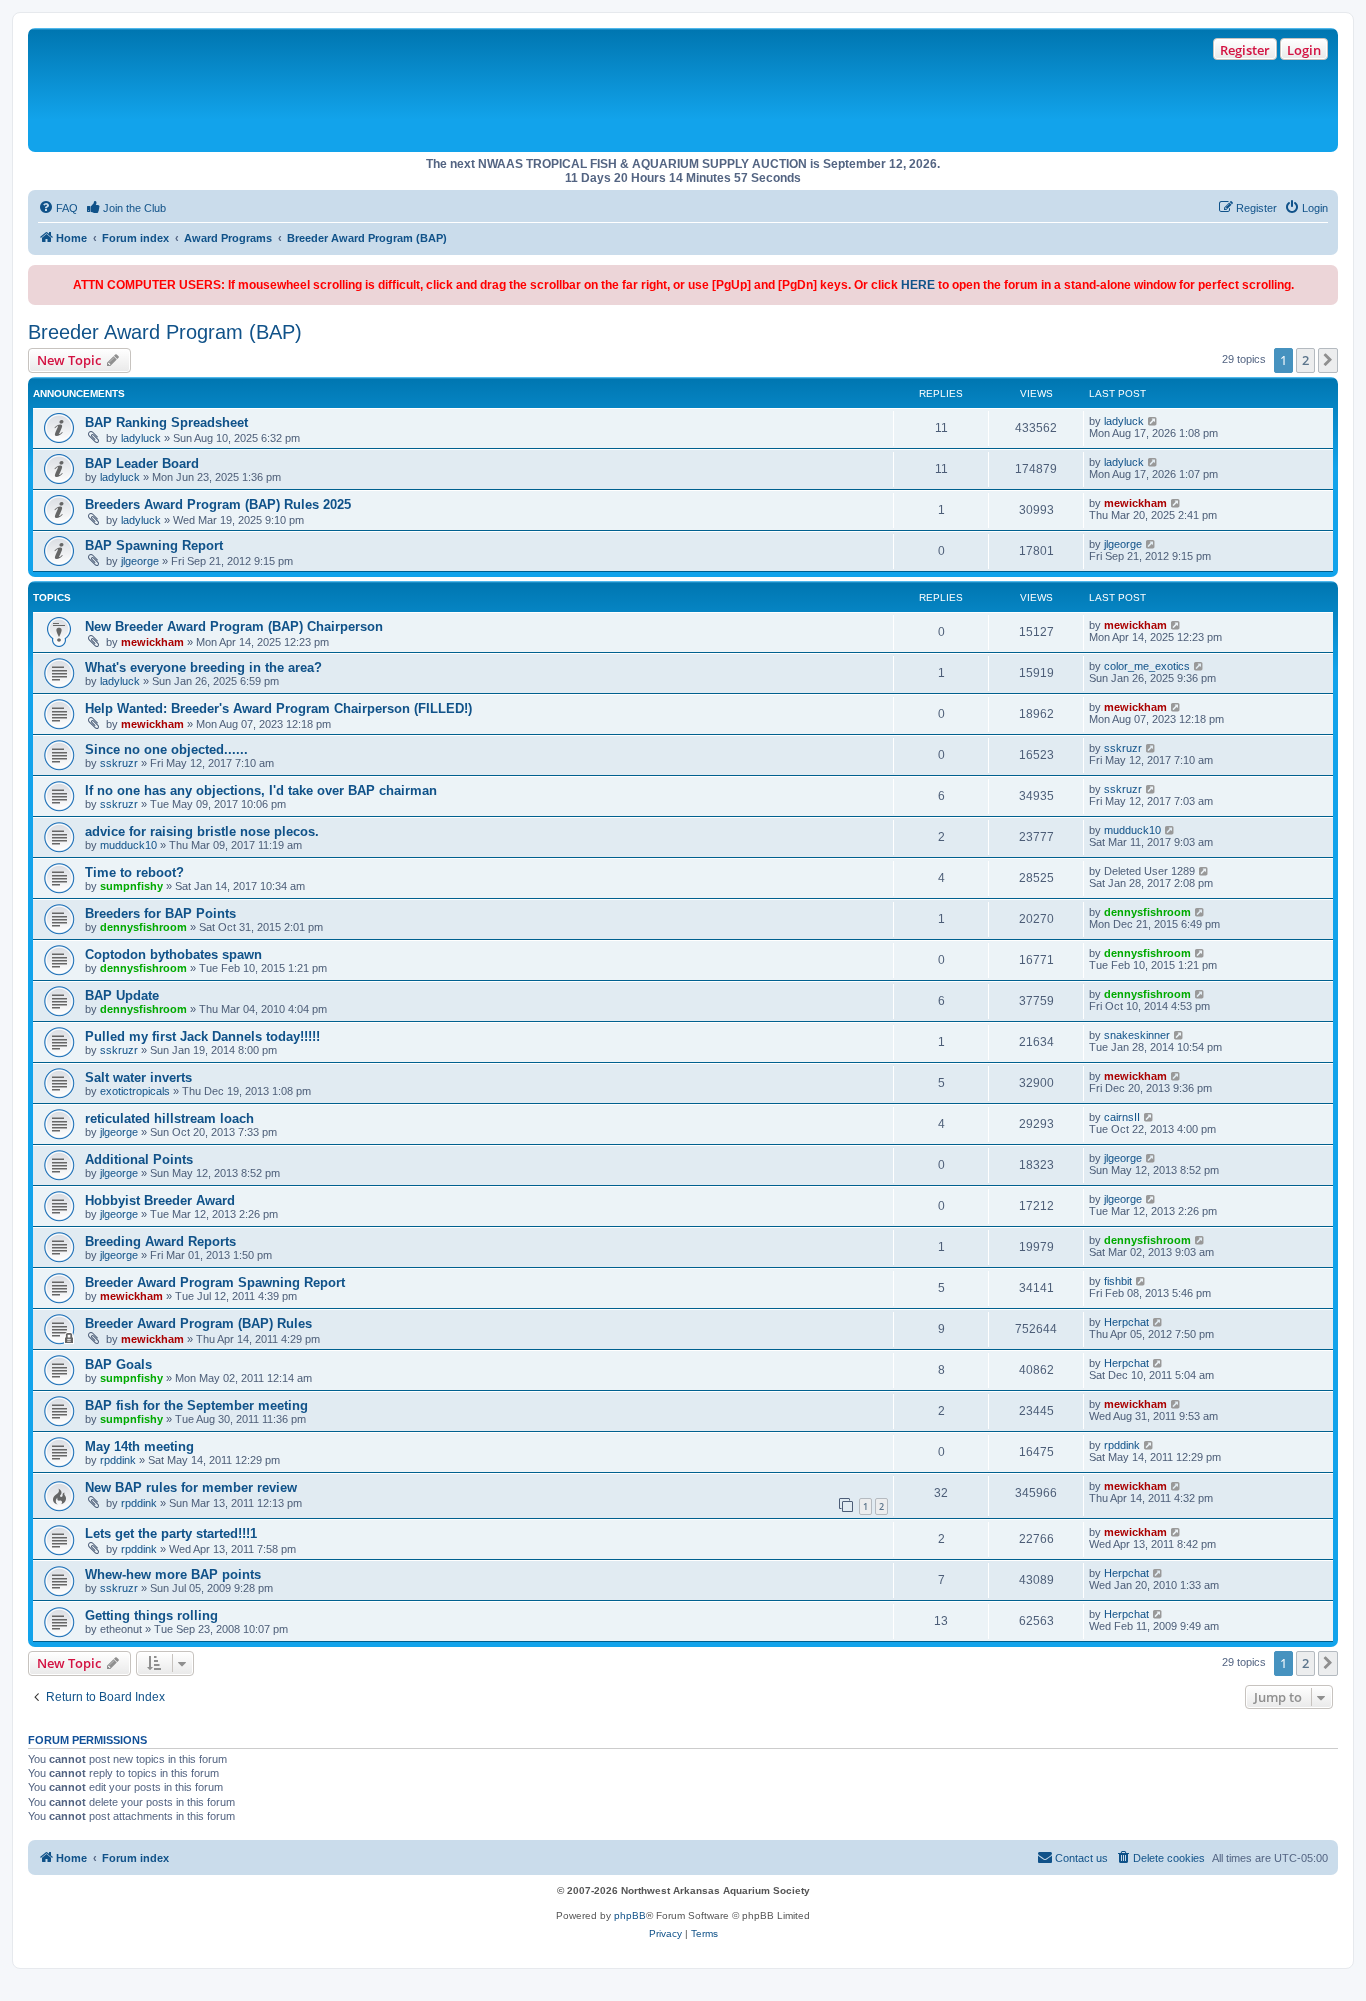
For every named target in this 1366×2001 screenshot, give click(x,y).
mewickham (1135, 503)
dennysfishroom (143, 927)
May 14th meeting (139, 1446)
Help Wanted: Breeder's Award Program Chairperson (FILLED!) (278, 708)
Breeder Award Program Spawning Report (215, 1282)
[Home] (320, 90)
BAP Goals (118, 1364)
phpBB (630, 1915)
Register (1245, 50)
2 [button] (1305, 360)
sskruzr (119, 763)
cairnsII (1122, 1117)
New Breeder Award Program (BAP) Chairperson (234, 626)
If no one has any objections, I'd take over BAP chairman (261, 790)
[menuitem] (58, 208)
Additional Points (139, 1159)
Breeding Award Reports (160, 1241)
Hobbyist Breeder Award (160, 1200)
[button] (1328, 360)
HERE (918, 285)
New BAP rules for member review (191, 1487)
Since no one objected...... (166, 749)
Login (1304, 50)
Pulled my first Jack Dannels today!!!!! (202, 1036)
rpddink (118, 1460)
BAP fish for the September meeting (196, 1405)
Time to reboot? (134, 872)
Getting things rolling (151, 1615)
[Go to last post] (1153, 421)
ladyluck (141, 438)
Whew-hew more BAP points (173, 1574)
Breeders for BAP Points (160, 913)
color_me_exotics (1147, 666)
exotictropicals (135, 1091)
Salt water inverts (138, 1077)
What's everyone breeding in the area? (203, 667)
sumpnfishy (131, 886)
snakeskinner (1137, 1035)
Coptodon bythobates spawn (173, 954)
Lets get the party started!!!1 (171, 1533)
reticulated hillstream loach (169, 1118)
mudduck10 (128, 845)
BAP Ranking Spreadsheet (166, 422)
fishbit (1118, 1281)
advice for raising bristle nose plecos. (202, 831)
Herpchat (1126, 1322)
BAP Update (122, 995)
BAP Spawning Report (154, 545)
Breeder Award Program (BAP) (165, 332)
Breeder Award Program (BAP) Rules (198, 1323)
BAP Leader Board (142, 463)
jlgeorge (140, 561)
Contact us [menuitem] (1081, 1858)
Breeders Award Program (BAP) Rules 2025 (218, 504)
